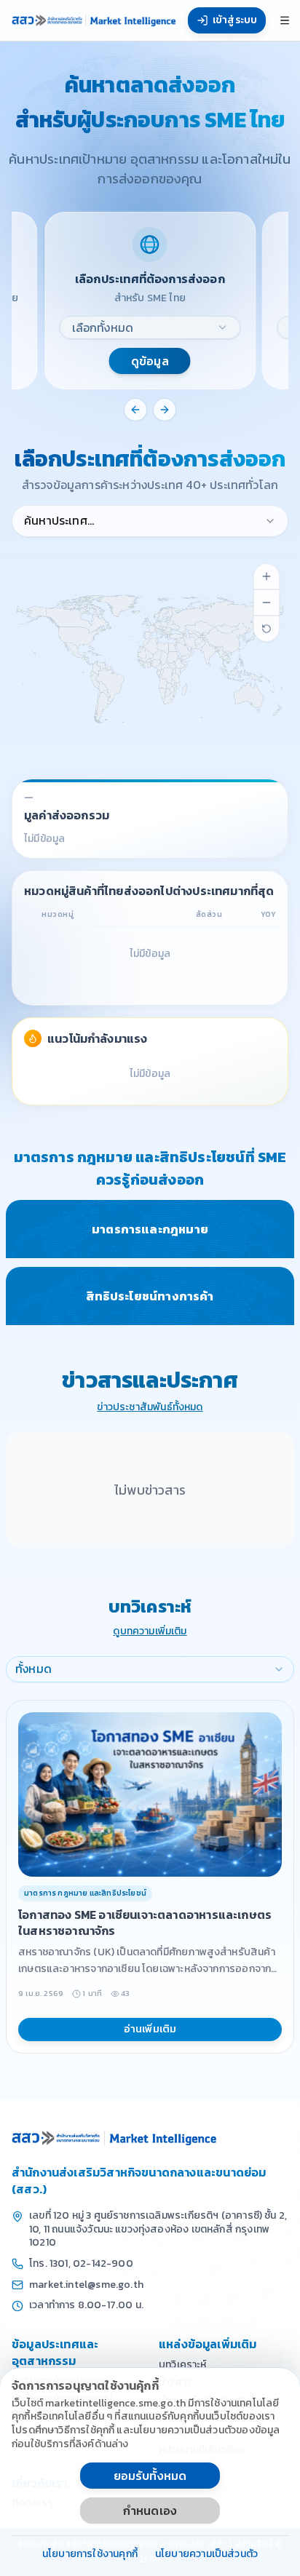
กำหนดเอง (150, 2511)
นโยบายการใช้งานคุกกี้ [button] (90, 2555)
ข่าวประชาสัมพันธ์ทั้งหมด (150, 1408)
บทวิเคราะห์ (183, 2365)
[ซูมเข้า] (267, 576)
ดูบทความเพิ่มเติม (150, 1632)
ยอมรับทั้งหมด (150, 2476)
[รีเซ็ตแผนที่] (267, 629)
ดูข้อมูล (150, 361)
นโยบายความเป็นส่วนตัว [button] (206, 2555)
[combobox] (150, 327)
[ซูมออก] (267, 603)
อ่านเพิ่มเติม (150, 2029)
